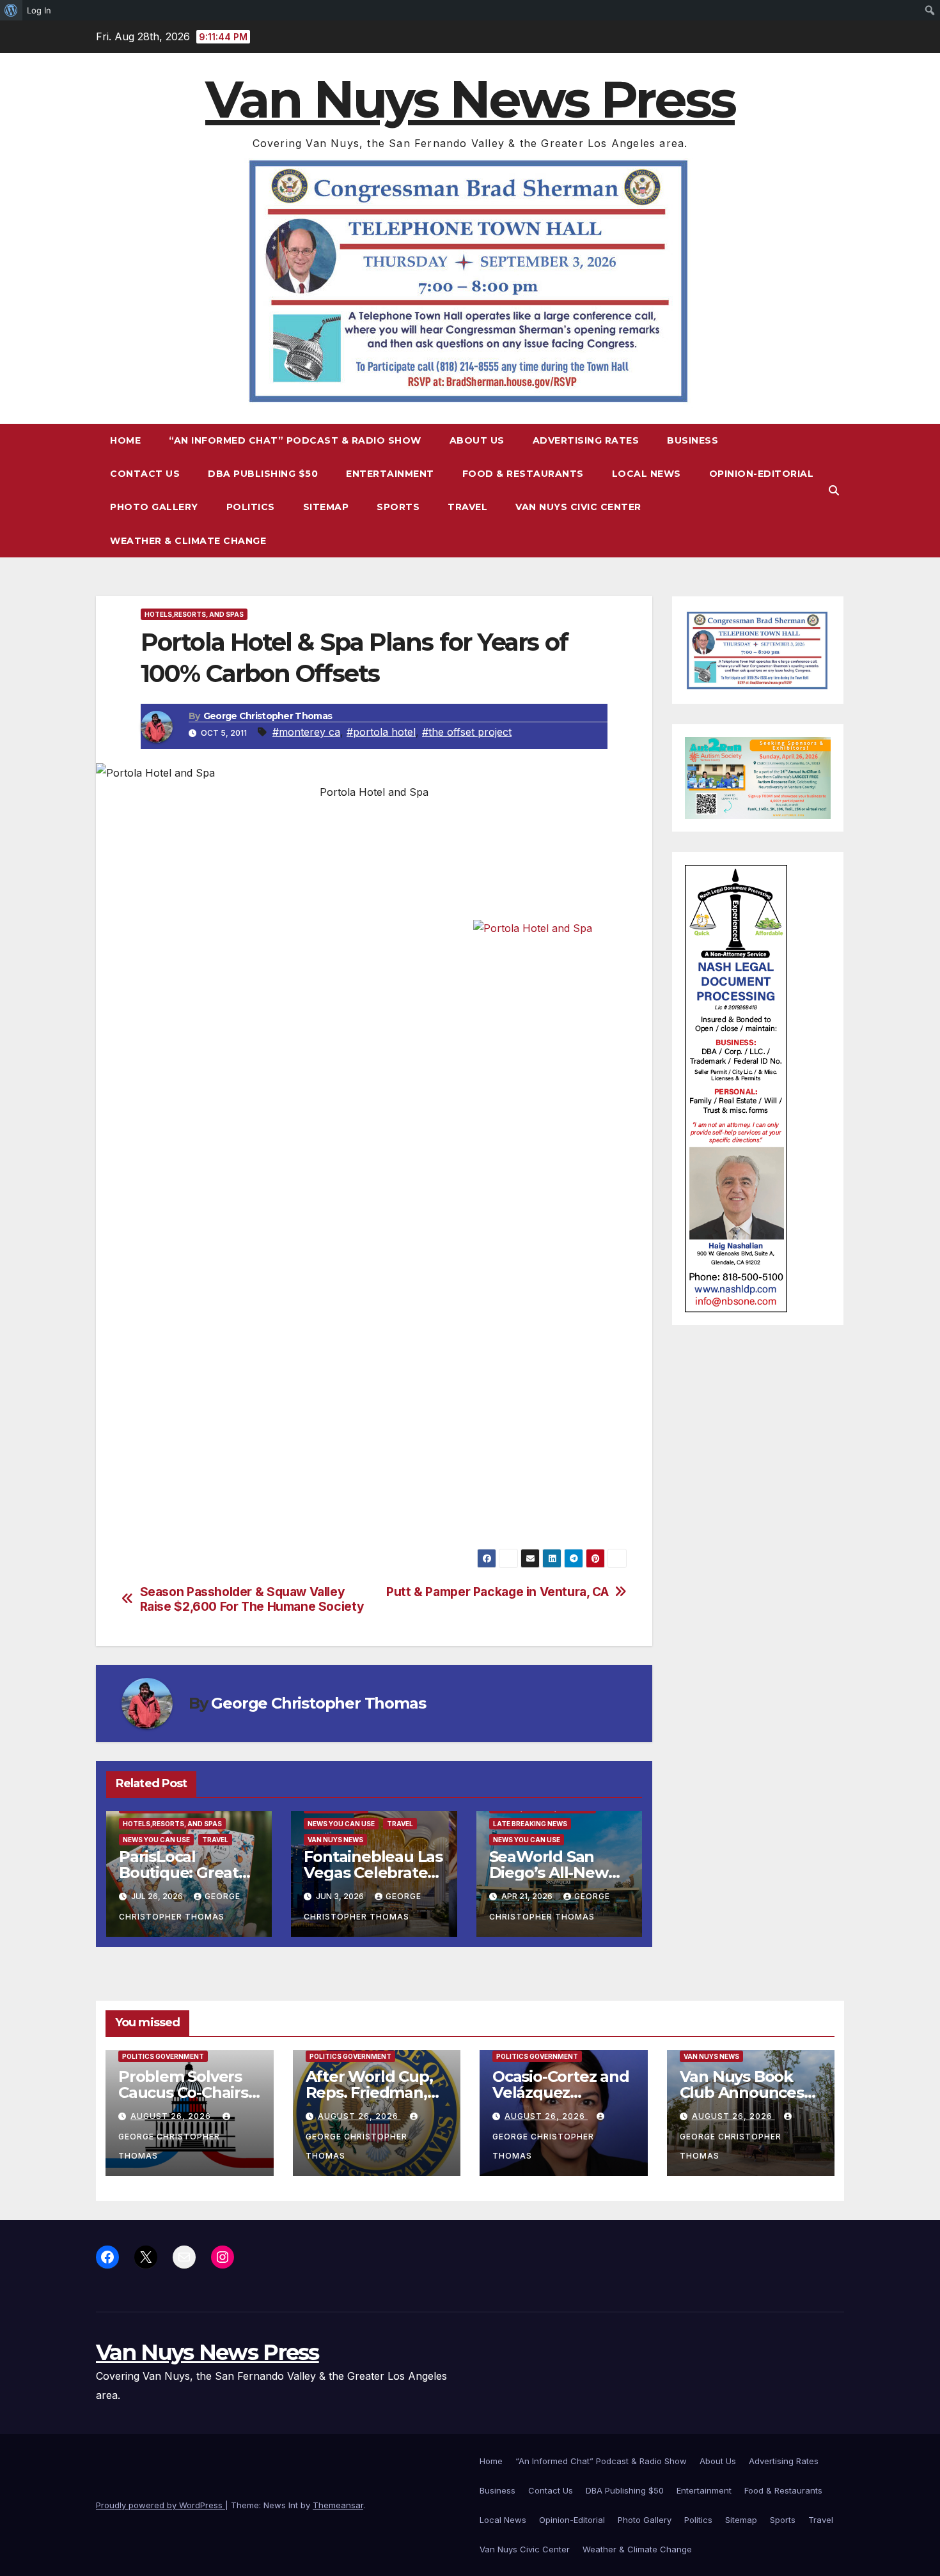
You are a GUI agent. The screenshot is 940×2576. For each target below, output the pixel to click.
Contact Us (145, 474)
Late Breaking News (530, 1824)
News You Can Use (156, 1840)
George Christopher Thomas (268, 716)
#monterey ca (306, 732)
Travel (467, 507)
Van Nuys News (335, 1840)
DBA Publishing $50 (263, 474)
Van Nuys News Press (470, 99)
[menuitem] (11, 10)
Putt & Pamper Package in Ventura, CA (497, 1592)
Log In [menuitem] (39, 10)
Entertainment (390, 474)
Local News (646, 474)
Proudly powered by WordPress (161, 2505)
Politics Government (163, 2056)
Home (125, 440)
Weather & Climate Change (188, 541)
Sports (398, 507)
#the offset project (467, 732)
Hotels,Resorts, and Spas (194, 614)
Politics (251, 507)
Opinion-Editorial (762, 474)
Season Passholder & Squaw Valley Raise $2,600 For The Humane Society (252, 1599)
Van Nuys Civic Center (578, 507)
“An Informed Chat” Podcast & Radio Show (295, 440)
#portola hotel (381, 732)
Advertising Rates (586, 440)
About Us (477, 440)
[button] (834, 490)
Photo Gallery (154, 507)
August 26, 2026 (172, 2116)
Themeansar (338, 2505)
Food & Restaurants (523, 474)
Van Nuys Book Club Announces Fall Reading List (742, 2092)
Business (693, 440)
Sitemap (326, 507)
